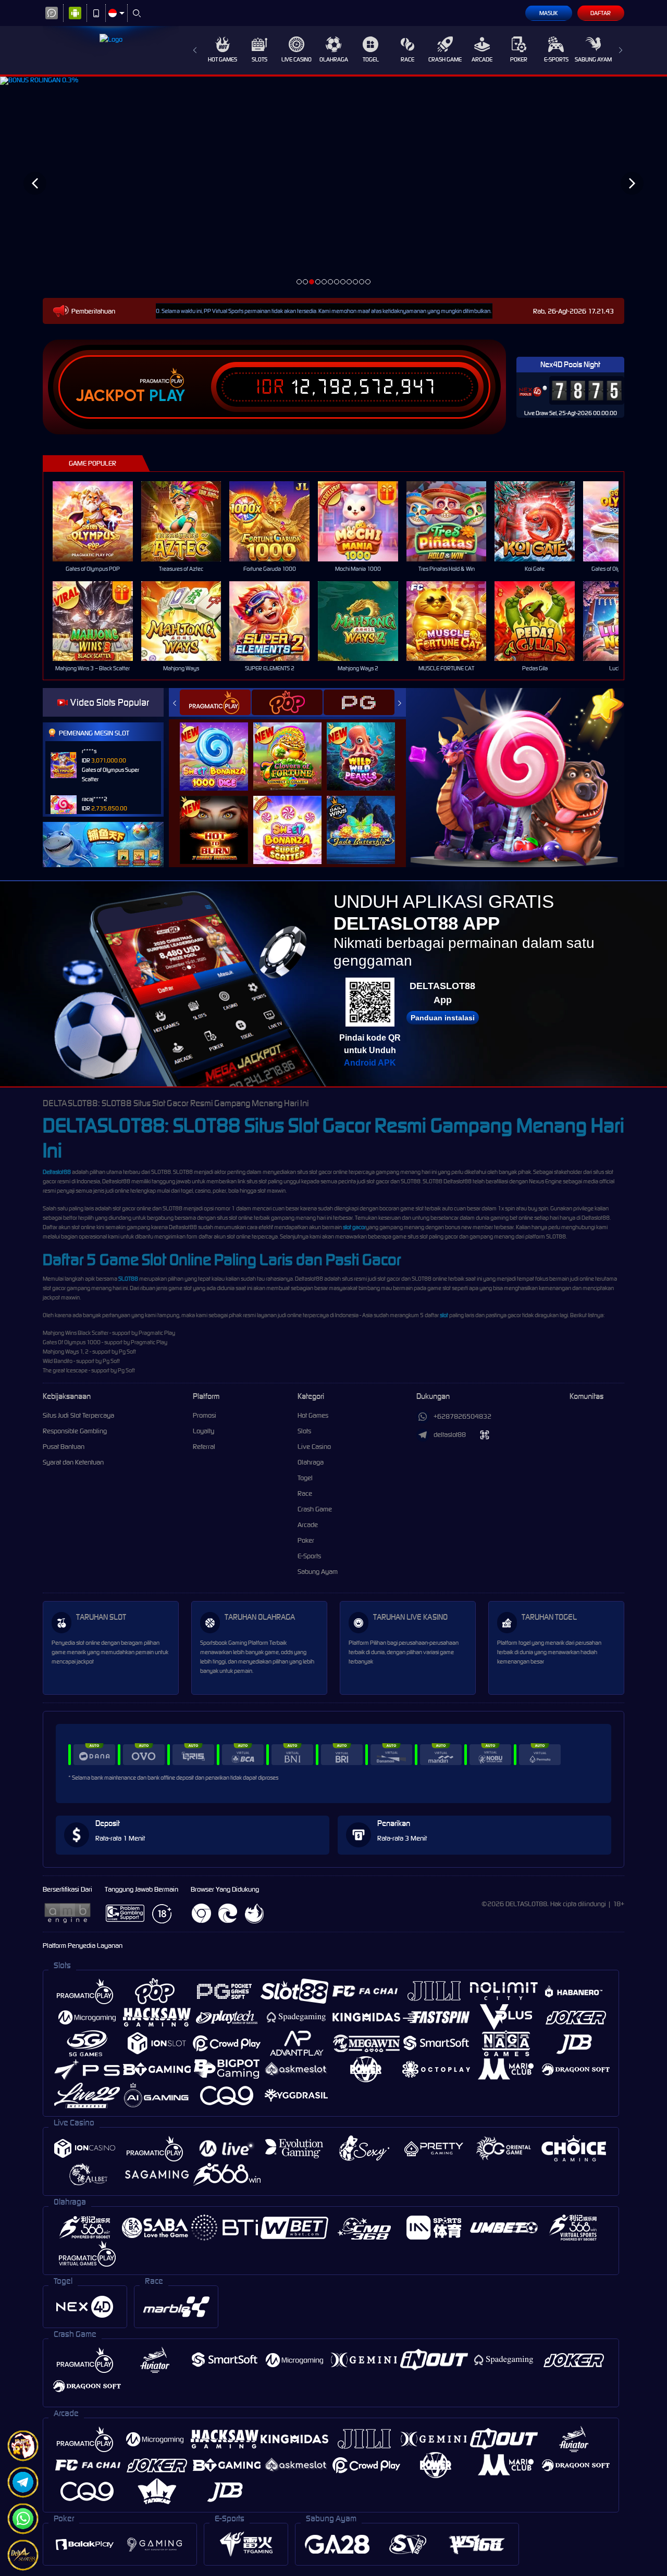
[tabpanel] (333, 183)
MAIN (99, 521)
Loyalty (203, 1431)
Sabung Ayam (593, 59)
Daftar (601, 13)
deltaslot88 (450, 1435)
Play (167, 396)
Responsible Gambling (75, 1431)
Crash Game (445, 59)
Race (407, 59)
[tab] (215, 702)
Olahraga (334, 59)
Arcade (482, 59)
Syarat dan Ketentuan (73, 1462)
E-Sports (556, 59)
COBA (220, 746)
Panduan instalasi (443, 1018)
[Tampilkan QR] (485, 1435)
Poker (519, 59)
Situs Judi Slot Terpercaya (78, 1415)
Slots (260, 59)
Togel (371, 59)
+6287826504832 (462, 1416)
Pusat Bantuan (64, 1447)
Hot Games (223, 59)
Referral (204, 1447)
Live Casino (297, 59)
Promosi (205, 1415)
